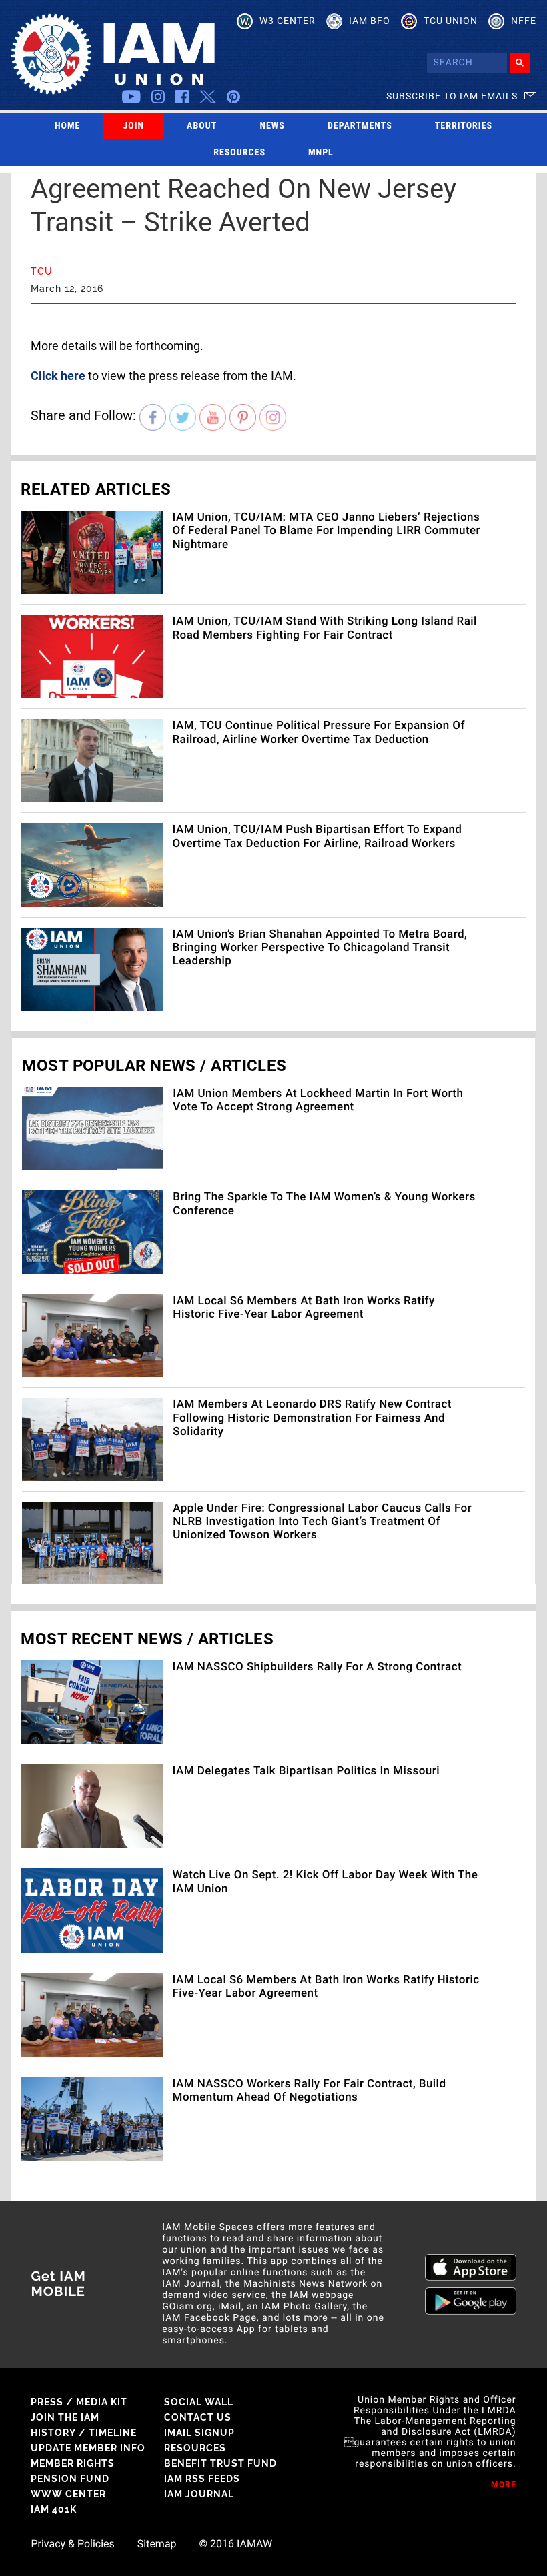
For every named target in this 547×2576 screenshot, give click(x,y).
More (504, 2485)
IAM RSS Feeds (202, 2479)
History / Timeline (84, 2433)
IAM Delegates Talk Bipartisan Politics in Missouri (306, 1771)
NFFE (524, 21)
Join (133, 126)
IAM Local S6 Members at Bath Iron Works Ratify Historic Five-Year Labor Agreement (304, 1308)
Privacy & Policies (72, 2544)
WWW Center (68, 2494)
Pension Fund (70, 2479)
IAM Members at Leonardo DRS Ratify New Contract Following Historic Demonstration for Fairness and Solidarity (312, 1418)
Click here (58, 376)
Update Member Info (88, 2448)
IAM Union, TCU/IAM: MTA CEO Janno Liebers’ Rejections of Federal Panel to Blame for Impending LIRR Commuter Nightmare (327, 531)
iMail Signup (199, 2433)
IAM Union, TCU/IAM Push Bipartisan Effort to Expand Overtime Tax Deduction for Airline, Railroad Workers (318, 836)
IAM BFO (370, 21)
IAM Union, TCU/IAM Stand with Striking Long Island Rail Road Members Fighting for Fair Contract (325, 628)
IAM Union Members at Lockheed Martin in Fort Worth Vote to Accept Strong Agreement (318, 1100)
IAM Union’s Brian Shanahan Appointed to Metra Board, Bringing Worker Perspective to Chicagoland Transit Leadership (320, 948)
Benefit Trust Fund (220, 2463)
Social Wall (199, 2402)
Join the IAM (65, 2417)
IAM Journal (199, 2494)
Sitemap (157, 2544)
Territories (464, 126)
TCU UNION (451, 21)
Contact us (198, 2417)
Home (68, 126)
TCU (42, 271)
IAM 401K (54, 2509)
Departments (360, 126)
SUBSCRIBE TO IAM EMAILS (452, 96)
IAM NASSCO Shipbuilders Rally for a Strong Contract (318, 1667)
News (272, 126)
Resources (239, 153)
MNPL (321, 153)
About (202, 126)
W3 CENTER (288, 21)
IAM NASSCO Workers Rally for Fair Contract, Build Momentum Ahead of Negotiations (310, 2091)
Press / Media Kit (79, 2402)
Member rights (73, 2463)
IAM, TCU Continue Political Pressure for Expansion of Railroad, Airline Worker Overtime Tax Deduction (319, 732)
